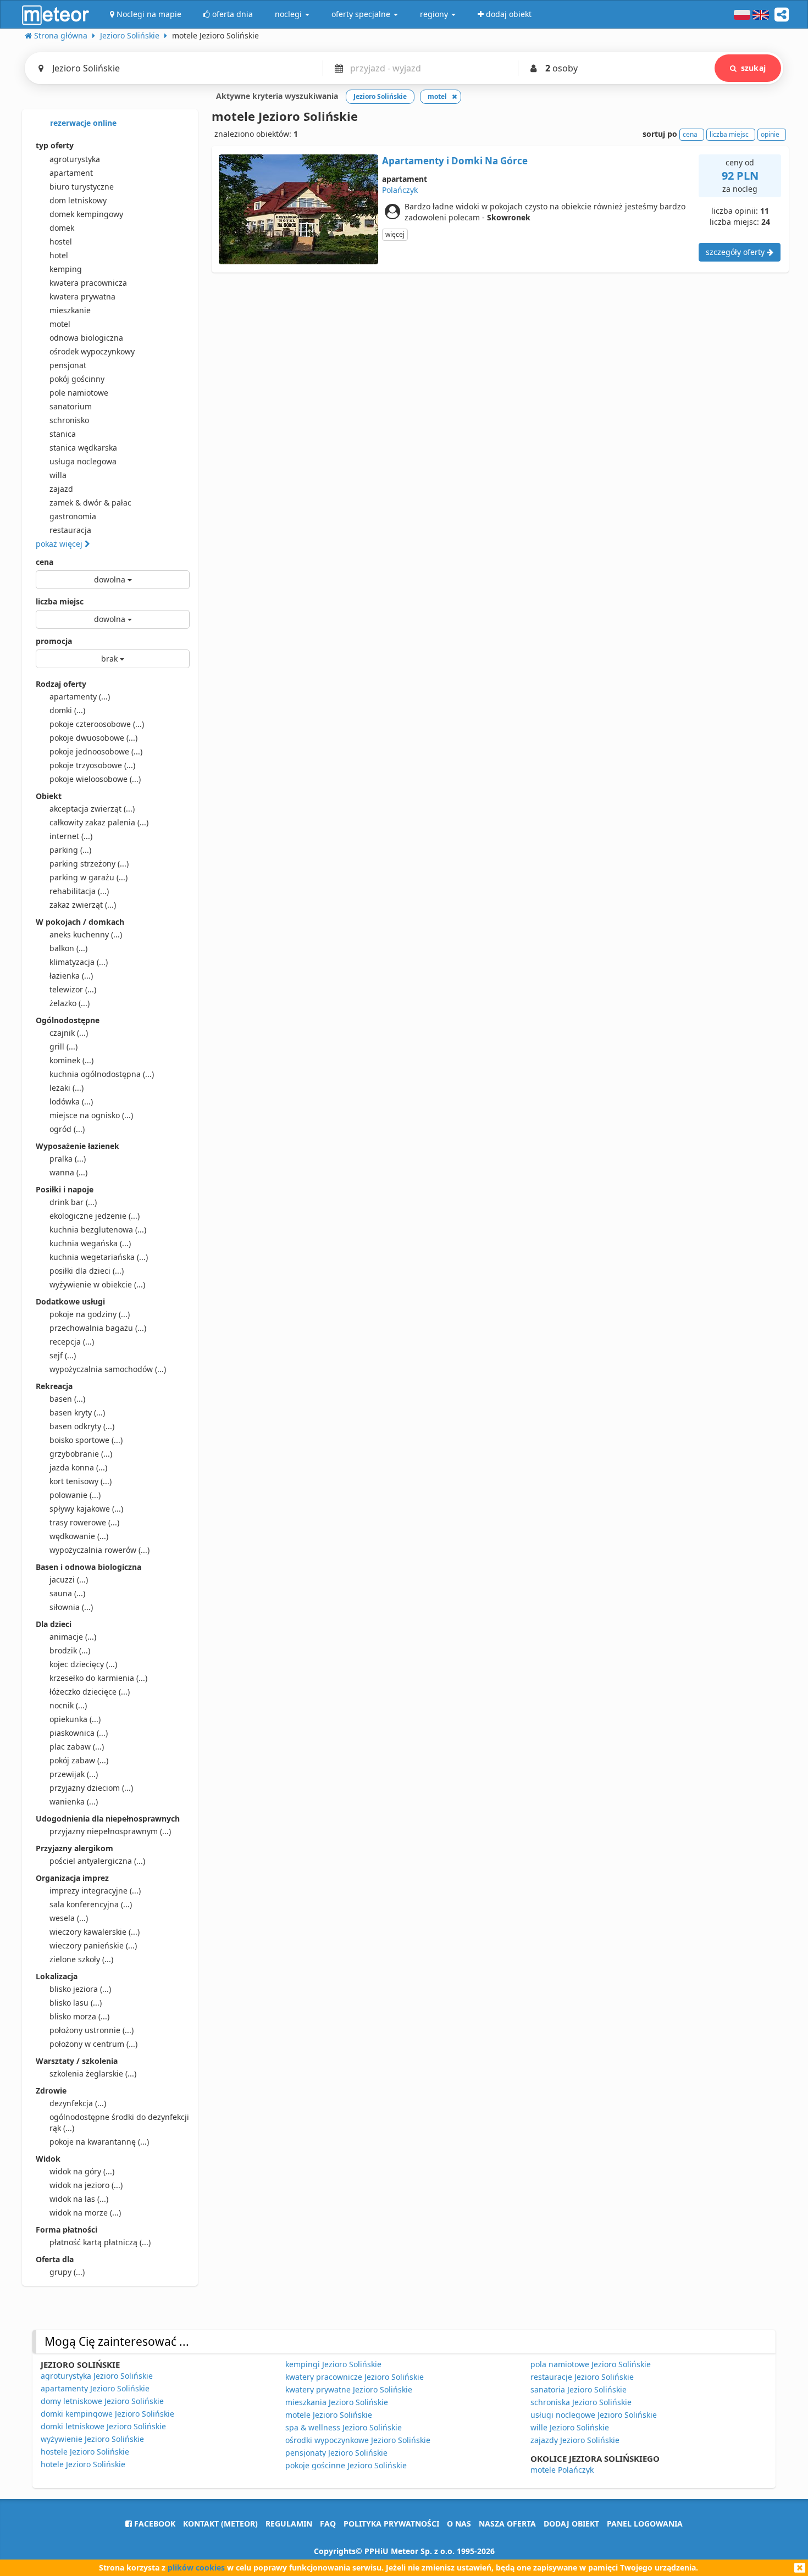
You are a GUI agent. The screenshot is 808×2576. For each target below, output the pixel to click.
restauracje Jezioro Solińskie (582, 2377)
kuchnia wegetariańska (99, 1257)
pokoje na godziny (90, 1314)
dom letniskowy (78, 200)
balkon (68, 948)
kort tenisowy (81, 1481)
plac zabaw (77, 1747)
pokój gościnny (77, 379)
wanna (68, 1172)
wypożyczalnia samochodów (108, 1369)
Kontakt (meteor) (220, 2524)
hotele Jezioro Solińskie (83, 2464)
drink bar (73, 1202)
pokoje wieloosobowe (95, 779)
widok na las (79, 2199)
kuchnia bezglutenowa (98, 1229)
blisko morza (79, 2016)
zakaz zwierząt (83, 905)
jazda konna (78, 1467)
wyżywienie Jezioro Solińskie (92, 2439)
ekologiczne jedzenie (95, 1216)
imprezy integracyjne (95, 1891)
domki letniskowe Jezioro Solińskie (103, 2426)
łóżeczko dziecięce (90, 1692)
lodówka (71, 1101)
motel (60, 324)
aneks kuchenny (86, 934)
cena (45, 562)
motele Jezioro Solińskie (329, 2415)
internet (71, 836)
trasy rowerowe (84, 1522)
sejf (63, 1355)
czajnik (69, 1033)
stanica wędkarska (83, 448)
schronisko (69, 420)
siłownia (71, 1607)
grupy (67, 2272)
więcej (395, 234)
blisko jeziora (80, 1989)
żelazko (70, 1003)
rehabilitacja (79, 891)
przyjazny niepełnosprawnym (110, 1831)
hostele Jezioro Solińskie (85, 2452)
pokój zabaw (79, 1760)
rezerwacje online (82, 123)
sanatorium (71, 406)
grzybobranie (81, 1454)
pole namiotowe (79, 393)
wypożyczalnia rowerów (99, 1550)
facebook (154, 2524)
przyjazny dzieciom (91, 1788)
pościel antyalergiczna (97, 1861)
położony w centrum (93, 2044)
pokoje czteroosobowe (97, 724)
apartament (71, 173)
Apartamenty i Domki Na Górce (455, 161)
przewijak (74, 1774)
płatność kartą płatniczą (100, 2242)
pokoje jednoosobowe (96, 751)
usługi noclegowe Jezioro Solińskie (594, 2415)
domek (62, 228)
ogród (67, 1129)
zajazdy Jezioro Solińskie (575, 2440)
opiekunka (75, 1719)
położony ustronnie (92, 2030)
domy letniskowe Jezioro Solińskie (102, 2401)
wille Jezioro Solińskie (570, 2427)
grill (63, 1046)
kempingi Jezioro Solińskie (333, 2364)
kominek (71, 1060)
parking (70, 850)
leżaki (67, 1088)
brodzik (70, 1650)
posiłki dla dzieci (87, 1271)
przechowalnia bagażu (98, 1328)
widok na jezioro (86, 2185)
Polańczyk (400, 190)
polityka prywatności (391, 2524)
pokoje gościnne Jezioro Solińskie (346, 2465)
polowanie (75, 1495)
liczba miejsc (60, 601)
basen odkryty (82, 1426)
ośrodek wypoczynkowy (92, 351)
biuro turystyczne (82, 187)
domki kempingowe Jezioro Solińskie (107, 2414)
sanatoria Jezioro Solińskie (579, 2389)
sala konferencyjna (91, 1904)
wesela (69, 1918)
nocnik (68, 1705)
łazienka (71, 976)
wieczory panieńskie (93, 1945)
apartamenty (80, 696)
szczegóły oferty (736, 252)
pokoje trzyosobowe (92, 765)
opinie (770, 134)
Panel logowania (645, 2524)
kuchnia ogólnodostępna (102, 1074)
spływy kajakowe (86, 1509)
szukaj (753, 68)
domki (67, 710)
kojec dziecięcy (83, 1664)
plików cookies (196, 2567)
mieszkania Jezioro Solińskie (337, 2402)
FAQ (328, 2524)
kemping (66, 269)
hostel (61, 241)
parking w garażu (88, 877)
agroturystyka (75, 159)
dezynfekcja (78, 2103)
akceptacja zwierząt (92, 809)
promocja (54, 641)
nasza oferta (507, 2524)
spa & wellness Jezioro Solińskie (344, 2427)
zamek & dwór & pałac (90, 503)
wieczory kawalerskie (95, 1932)
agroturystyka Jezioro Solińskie (97, 2376)
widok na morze (85, 2213)
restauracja (70, 530)
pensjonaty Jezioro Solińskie (336, 2453)
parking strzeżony (89, 864)
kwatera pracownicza (88, 283)
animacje (73, 1637)
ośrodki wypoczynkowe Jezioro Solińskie (358, 2440)
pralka (68, 1159)
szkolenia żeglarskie (93, 2073)
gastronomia (73, 516)
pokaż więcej (60, 544)
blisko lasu (76, 2003)
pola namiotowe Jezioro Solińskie (591, 2364)
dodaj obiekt (571, 2524)
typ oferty (55, 145)
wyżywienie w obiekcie (97, 1284)
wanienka (74, 1801)
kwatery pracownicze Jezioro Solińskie (355, 2377)
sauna (67, 1593)
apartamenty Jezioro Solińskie (95, 2388)
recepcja (72, 1342)
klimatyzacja (79, 962)
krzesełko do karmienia (98, 1678)
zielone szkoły (81, 1959)
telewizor (73, 989)
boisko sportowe (86, 1440)
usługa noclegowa (83, 461)
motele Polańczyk (562, 2470)
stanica (63, 434)
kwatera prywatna (82, 296)
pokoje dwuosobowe (93, 738)
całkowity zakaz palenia (99, 822)
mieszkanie (70, 310)
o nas (459, 2524)
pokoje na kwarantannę (99, 2142)
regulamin (289, 2524)
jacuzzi (69, 1580)
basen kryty (77, 1412)
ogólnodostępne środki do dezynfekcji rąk (119, 2122)
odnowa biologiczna (86, 338)
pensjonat (68, 365)
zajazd (61, 489)
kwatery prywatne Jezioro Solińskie (349, 2389)
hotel (59, 255)
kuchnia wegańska (90, 1243)
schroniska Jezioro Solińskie (581, 2402)
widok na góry (82, 2171)
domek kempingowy (86, 214)
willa (58, 475)
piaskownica (79, 1733)
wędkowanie (79, 1536)
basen (67, 1399)
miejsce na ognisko (91, 1115)
